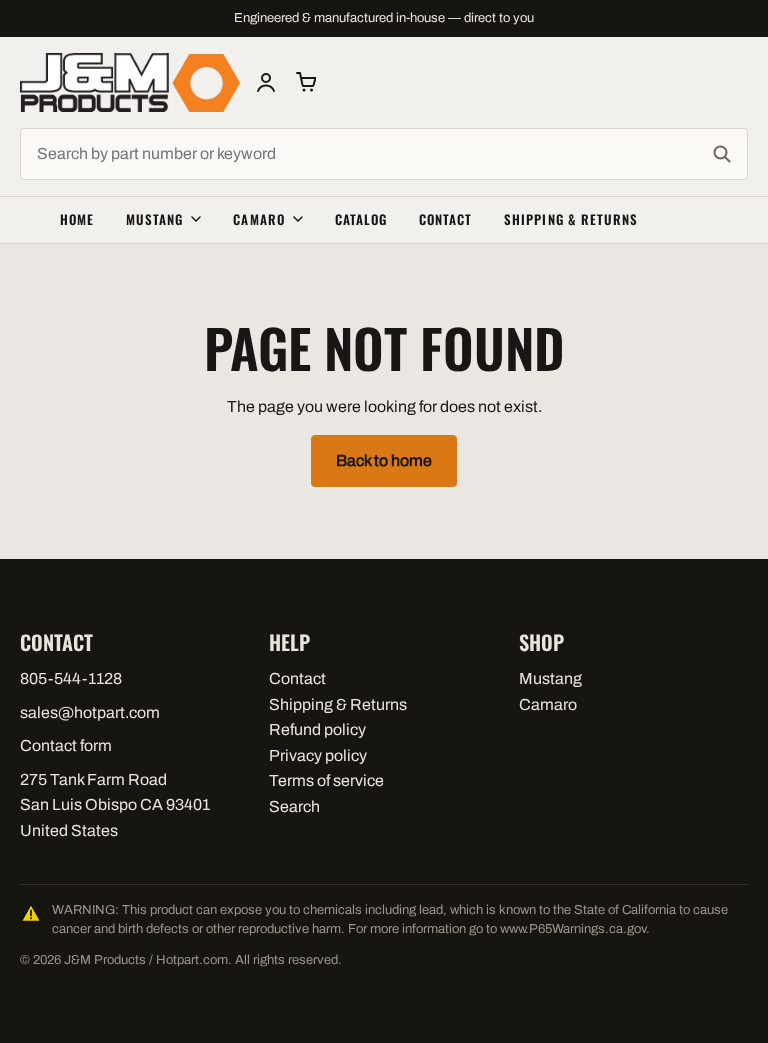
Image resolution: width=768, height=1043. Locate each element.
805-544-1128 (71, 678)
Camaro (258, 219)
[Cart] (306, 82)
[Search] (722, 154)
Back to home (384, 460)
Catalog (361, 219)
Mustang (154, 219)
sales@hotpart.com (90, 712)
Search (294, 806)
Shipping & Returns (571, 219)
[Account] (266, 82)
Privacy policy (318, 755)
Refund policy (317, 729)
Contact (445, 219)
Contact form (66, 745)
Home (77, 219)
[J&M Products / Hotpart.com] (130, 82)
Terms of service (326, 780)
